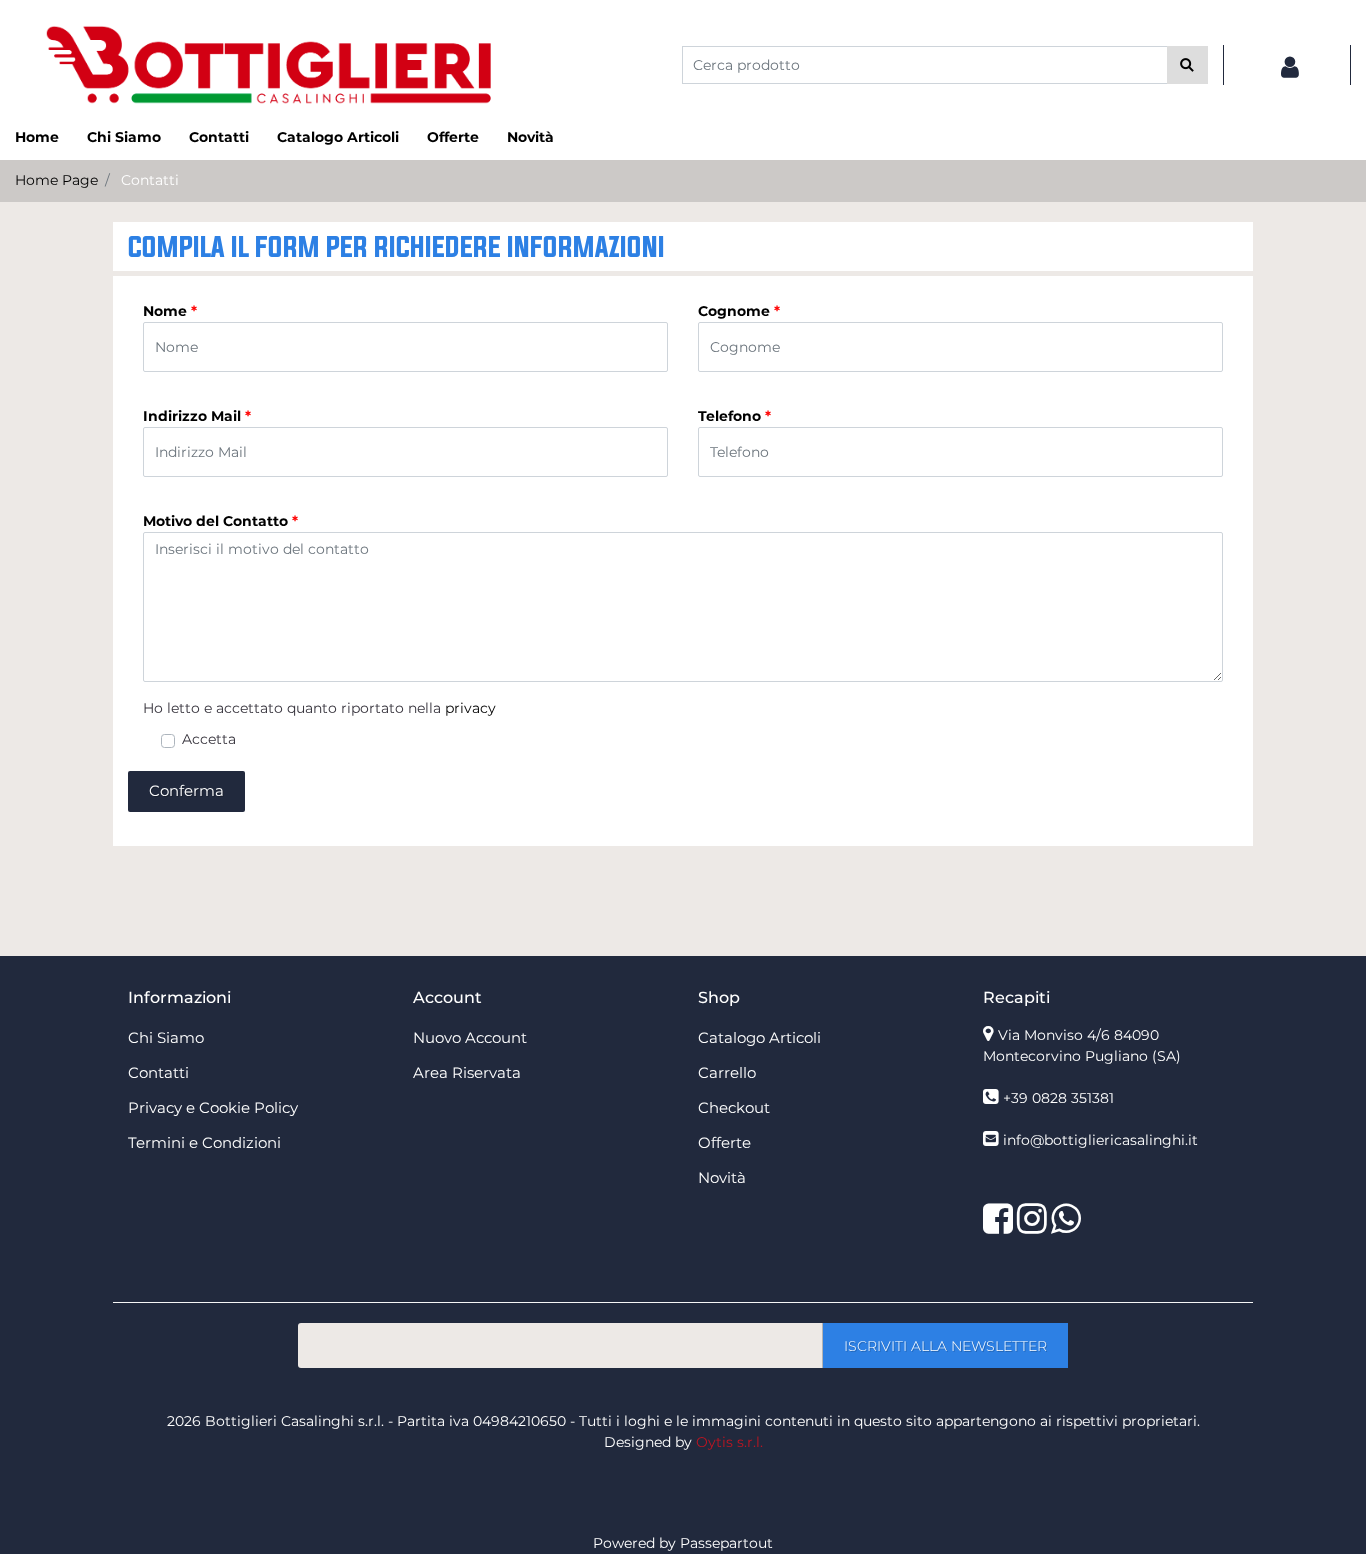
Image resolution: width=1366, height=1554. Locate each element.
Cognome (739, 311)
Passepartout (726, 1543)
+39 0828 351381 (1058, 1098)
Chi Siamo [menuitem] (124, 137)
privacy (470, 708)
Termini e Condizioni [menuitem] (204, 1142)
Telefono (734, 416)
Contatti (150, 180)
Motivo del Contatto (220, 521)
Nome (170, 311)
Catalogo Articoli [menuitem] (338, 137)
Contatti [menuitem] (219, 137)
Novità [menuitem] (530, 137)
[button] (1187, 65)
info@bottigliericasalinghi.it (1100, 1140)
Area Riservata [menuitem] (467, 1072)
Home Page (56, 180)
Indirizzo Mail (197, 416)
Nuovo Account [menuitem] (470, 1037)
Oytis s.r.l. (729, 1442)
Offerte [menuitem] (453, 137)
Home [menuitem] (37, 137)
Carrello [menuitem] (727, 1072)
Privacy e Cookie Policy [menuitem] (213, 1107)
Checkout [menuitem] (734, 1107)
